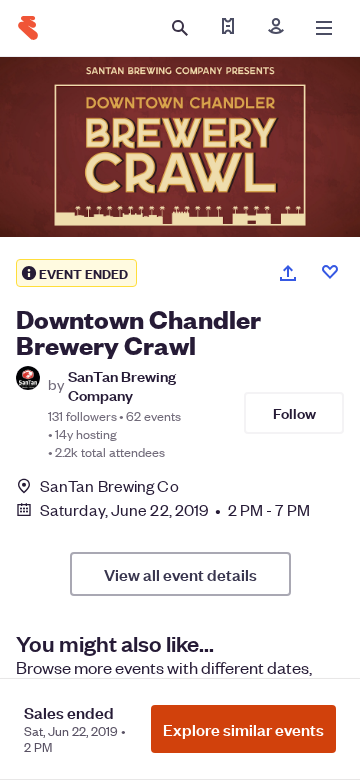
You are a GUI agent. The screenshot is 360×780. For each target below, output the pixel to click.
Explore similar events (243, 729)
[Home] (28, 28)
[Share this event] (288, 273)
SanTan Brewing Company (122, 385)
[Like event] (330, 272)
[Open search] (180, 28)
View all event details (180, 574)
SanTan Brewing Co (109, 486)
